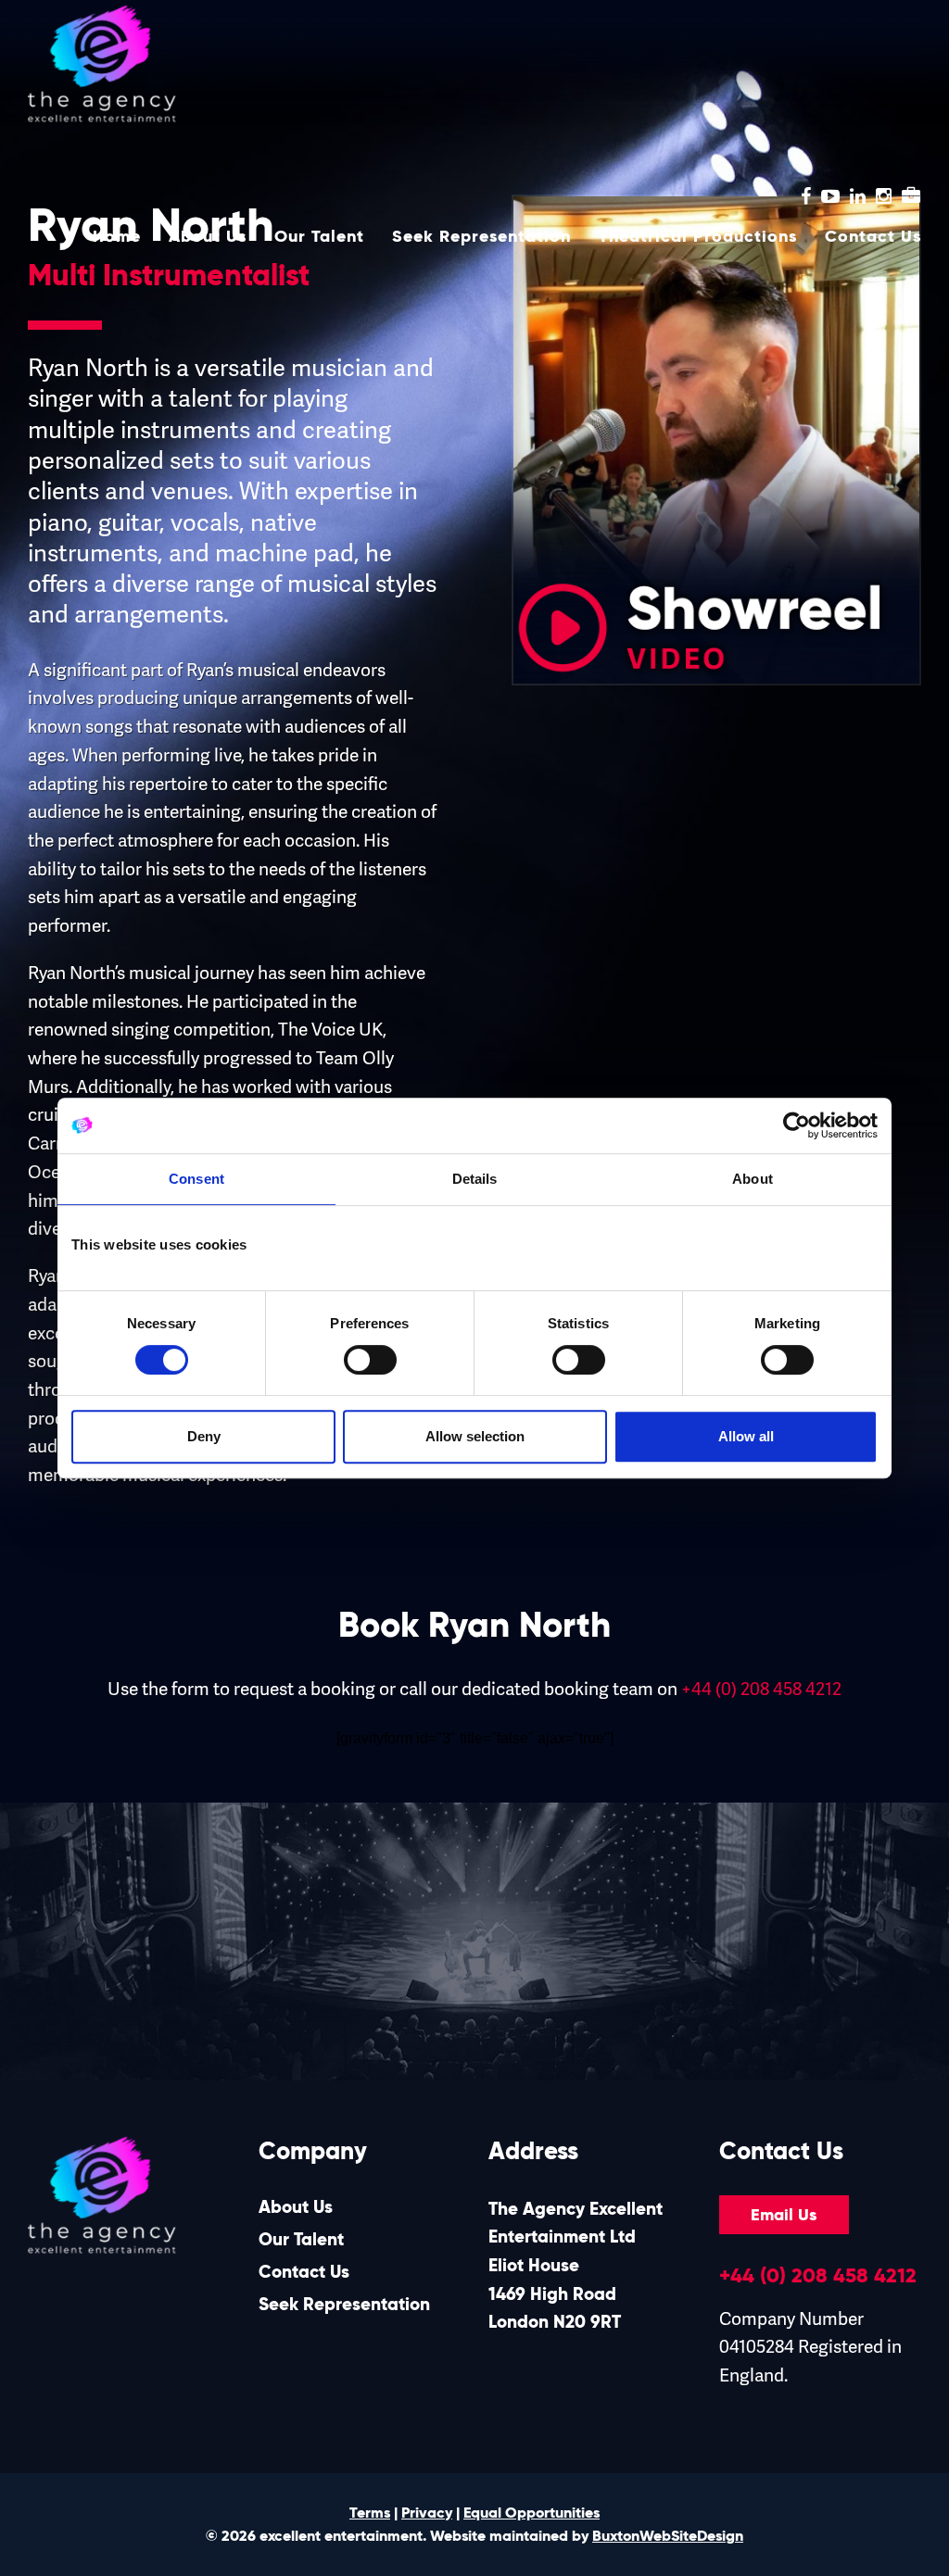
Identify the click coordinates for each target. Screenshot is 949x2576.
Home (117, 236)
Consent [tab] (196, 1179)
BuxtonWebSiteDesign (668, 2536)
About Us (208, 236)
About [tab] (753, 1179)
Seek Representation (481, 236)
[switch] (370, 1360)
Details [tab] (475, 1179)
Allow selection (475, 1436)
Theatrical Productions (698, 236)
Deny (204, 1436)
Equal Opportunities (531, 2513)
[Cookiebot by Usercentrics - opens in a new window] (797, 1125)
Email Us (784, 2215)
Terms (370, 2513)
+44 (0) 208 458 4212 (761, 1689)
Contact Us (873, 236)
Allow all (746, 1436)
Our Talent (319, 236)
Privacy (427, 2513)
